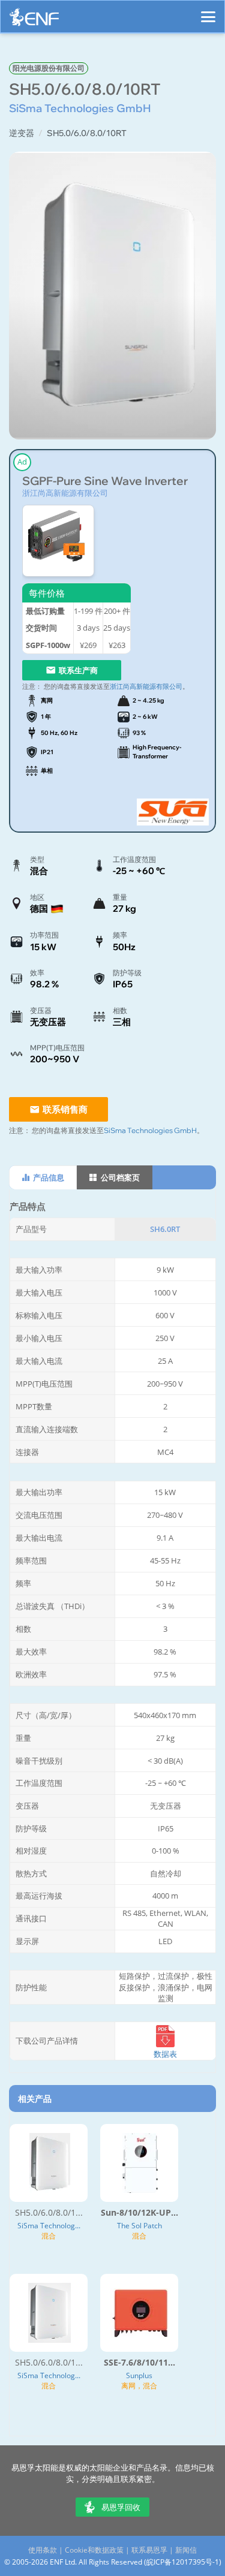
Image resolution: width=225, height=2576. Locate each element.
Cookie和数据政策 (94, 2550)
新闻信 (186, 2550)
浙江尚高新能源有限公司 (65, 493)
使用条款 (43, 2550)
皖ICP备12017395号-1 (183, 2562)
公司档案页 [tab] (119, 1177)
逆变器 (22, 133)
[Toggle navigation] (208, 11)
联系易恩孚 (149, 2550)
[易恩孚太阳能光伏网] (34, 20)
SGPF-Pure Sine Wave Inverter (105, 481)
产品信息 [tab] (48, 1177)
